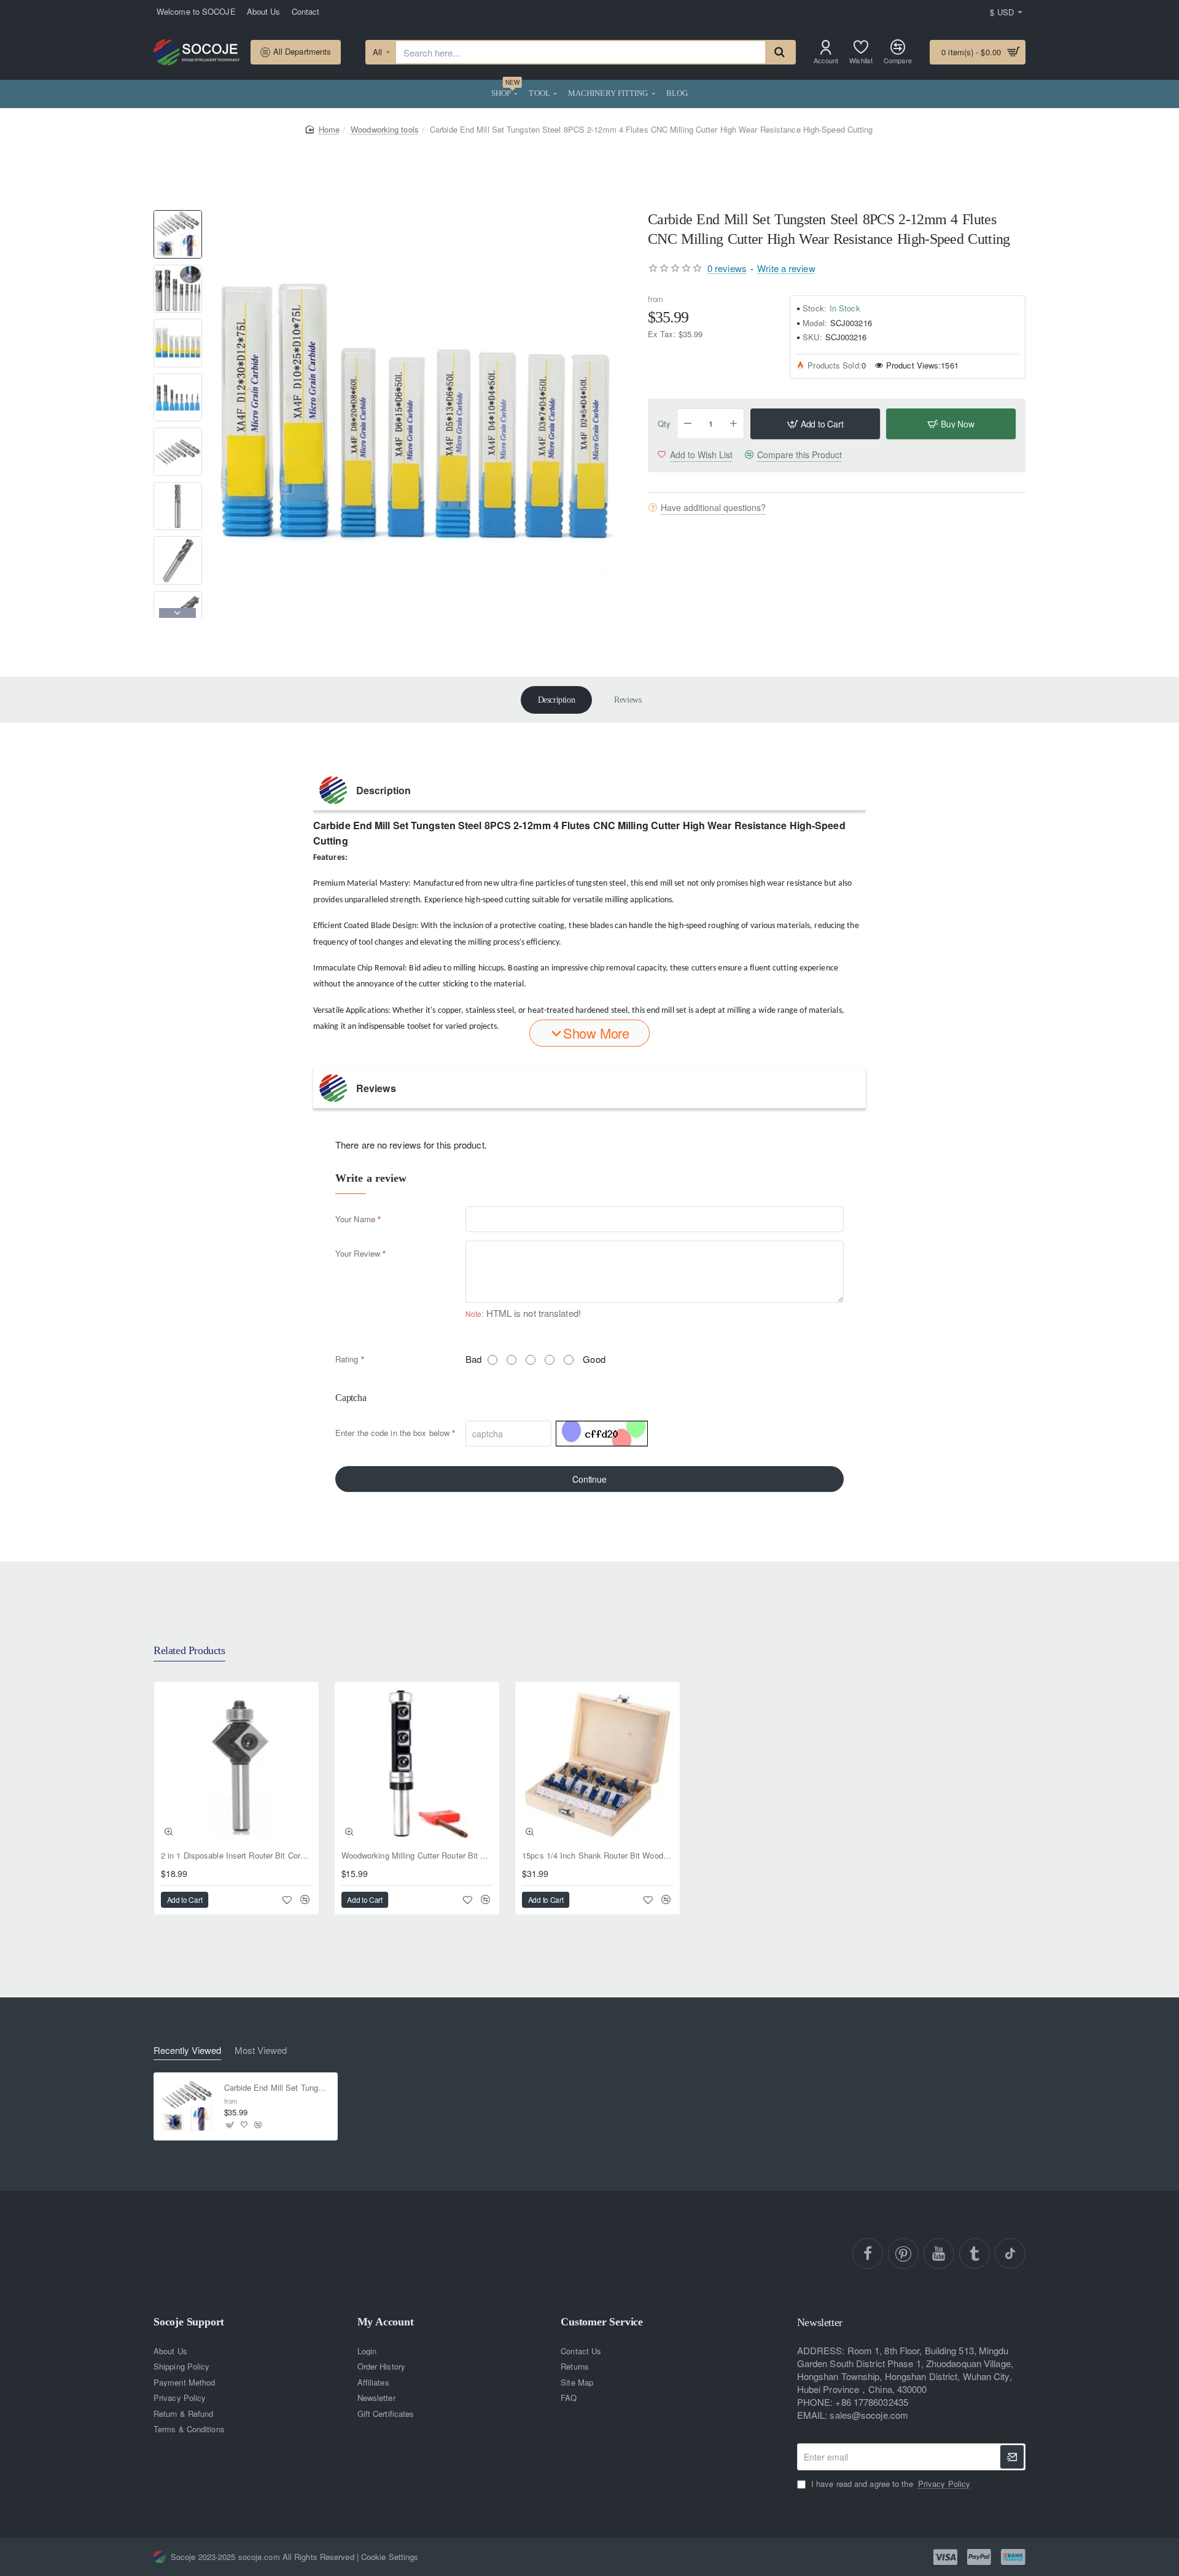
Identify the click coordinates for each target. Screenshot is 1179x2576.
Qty (664, 423)
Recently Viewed (187, 2051)
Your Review (358, 1253)
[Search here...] (780, 52)
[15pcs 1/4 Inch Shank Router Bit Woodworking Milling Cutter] (597, 1764)
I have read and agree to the (889, 2484)
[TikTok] (1010, 2254)
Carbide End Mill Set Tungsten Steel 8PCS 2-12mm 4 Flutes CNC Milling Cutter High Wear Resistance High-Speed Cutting (277, 2088)
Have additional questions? (713, 507)
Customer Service (602, 2322)
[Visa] (945, 2557)
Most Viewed (261, 2051)
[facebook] (868, 2254)
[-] (688, 424)
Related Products (189, 1650)
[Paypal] (979, 2557)
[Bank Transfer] (1013, 2557)
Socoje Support (189, 2322)
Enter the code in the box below (392, 1433)
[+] (734, 424)
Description (557, 700)
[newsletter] (1012, 2457)
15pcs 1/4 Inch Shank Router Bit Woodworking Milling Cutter (597, 1856)
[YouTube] (939, 2254)
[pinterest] (903, 2254)
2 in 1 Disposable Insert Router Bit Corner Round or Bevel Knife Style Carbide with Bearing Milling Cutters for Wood (236, 1856)
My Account (386, 2322)
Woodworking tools (385, 129)
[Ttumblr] (975, 2254)
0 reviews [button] (727, 267)
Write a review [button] (786, 267)
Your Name (355, 1219)
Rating (347, 1359)
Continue (589, 1479)
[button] (177, 215)
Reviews (628, 700)
